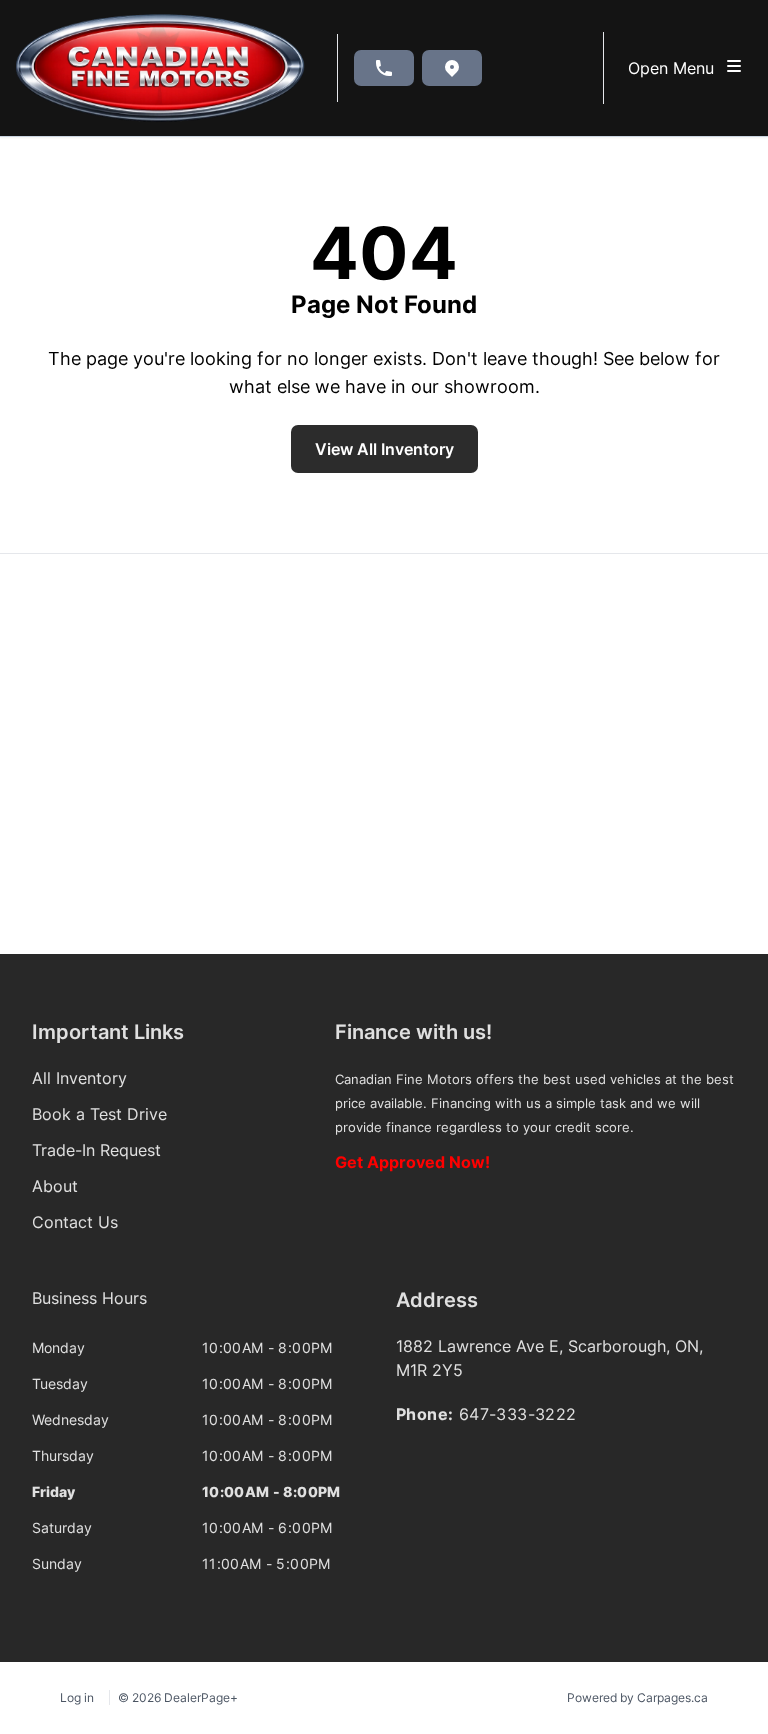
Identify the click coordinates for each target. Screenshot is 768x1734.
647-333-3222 (518, 1414)
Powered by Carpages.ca (637, 1697)
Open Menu (676, 68)
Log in (77, 1697)
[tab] (89, 1308)
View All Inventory (384, 449)
